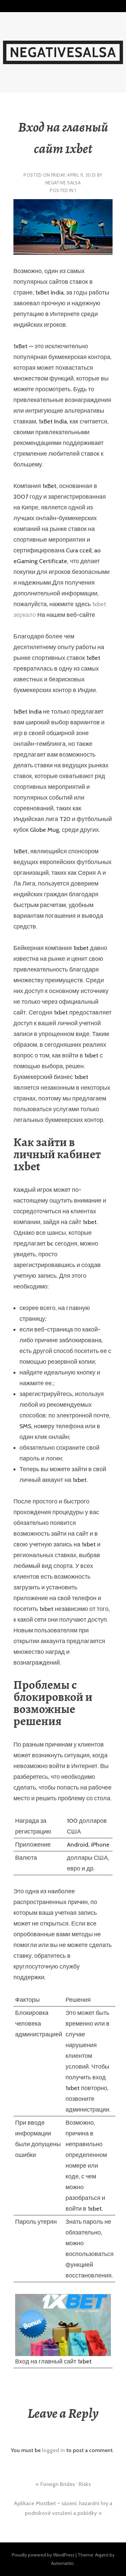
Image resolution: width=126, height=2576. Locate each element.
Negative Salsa (63, 183)
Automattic (62, 2563)
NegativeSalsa (63, 52)
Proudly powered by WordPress (43, 2555)
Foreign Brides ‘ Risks (66, 2484)
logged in (53, 2450)
